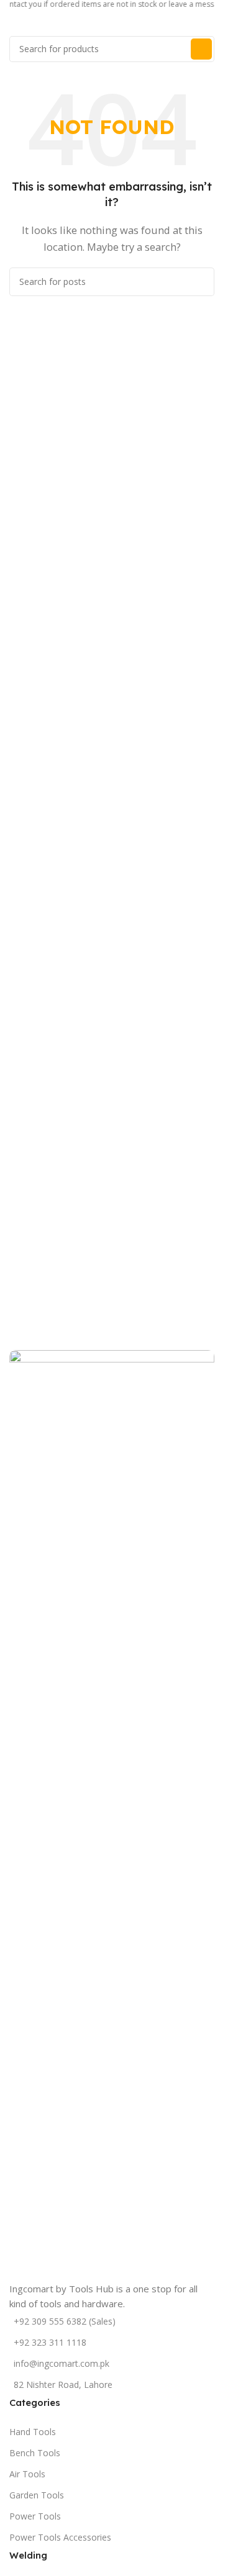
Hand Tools (33, 2432)
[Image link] (112, 1814)
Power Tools (35, 2516)
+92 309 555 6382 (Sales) (65, 2321)
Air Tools (27, 2474)
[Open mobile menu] (14, 24)
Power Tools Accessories (60, 2537)
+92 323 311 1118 (50, 2342)
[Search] (201, 49)
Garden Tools (37, 2495)
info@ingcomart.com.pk (62, 2363)
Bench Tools (35, 2453)
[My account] (209, 24)
